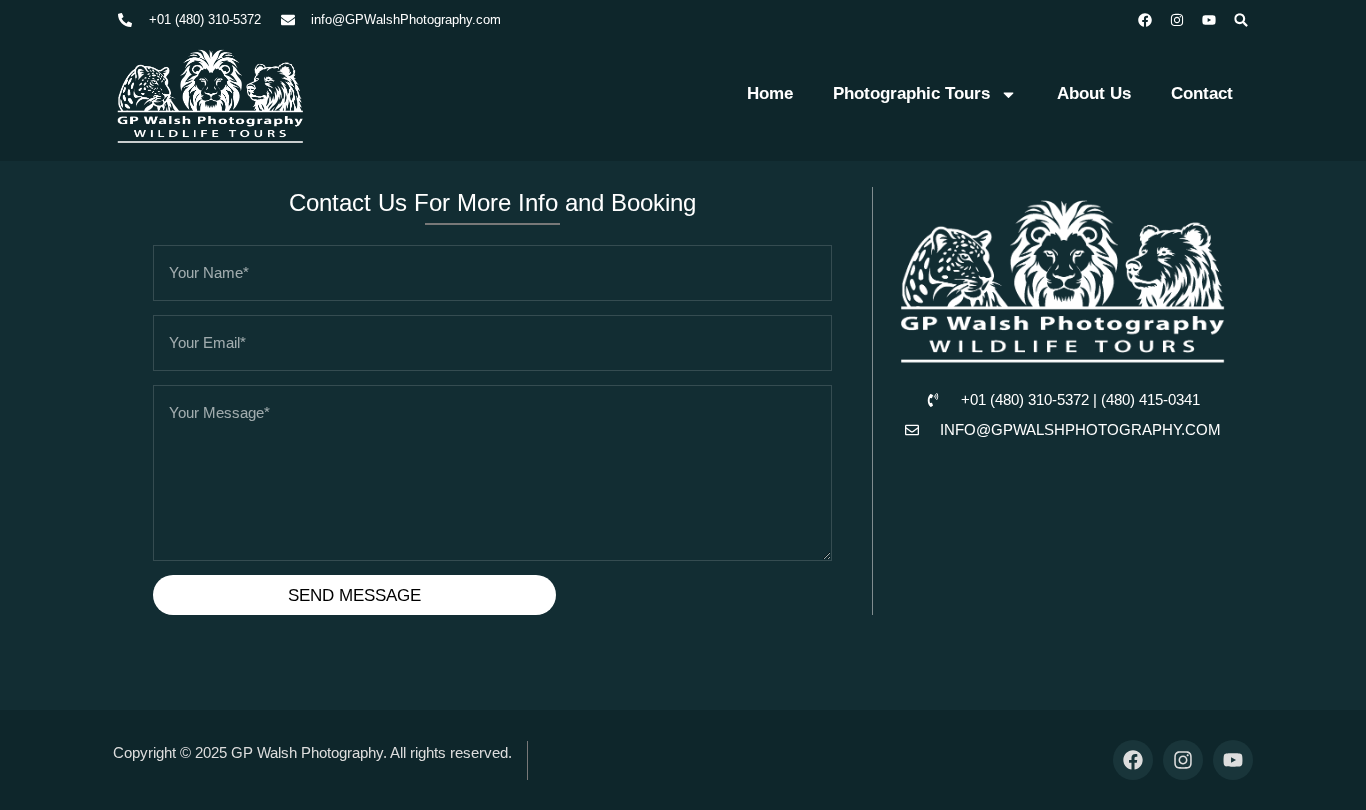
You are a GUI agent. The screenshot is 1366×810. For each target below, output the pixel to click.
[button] (1241, 20)
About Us (1094, 93)
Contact (1202, 93)
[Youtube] (1209, 20)
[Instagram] (1177, 20)
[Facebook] (1145, 20)
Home (770, 93)
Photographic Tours (911, 93)
